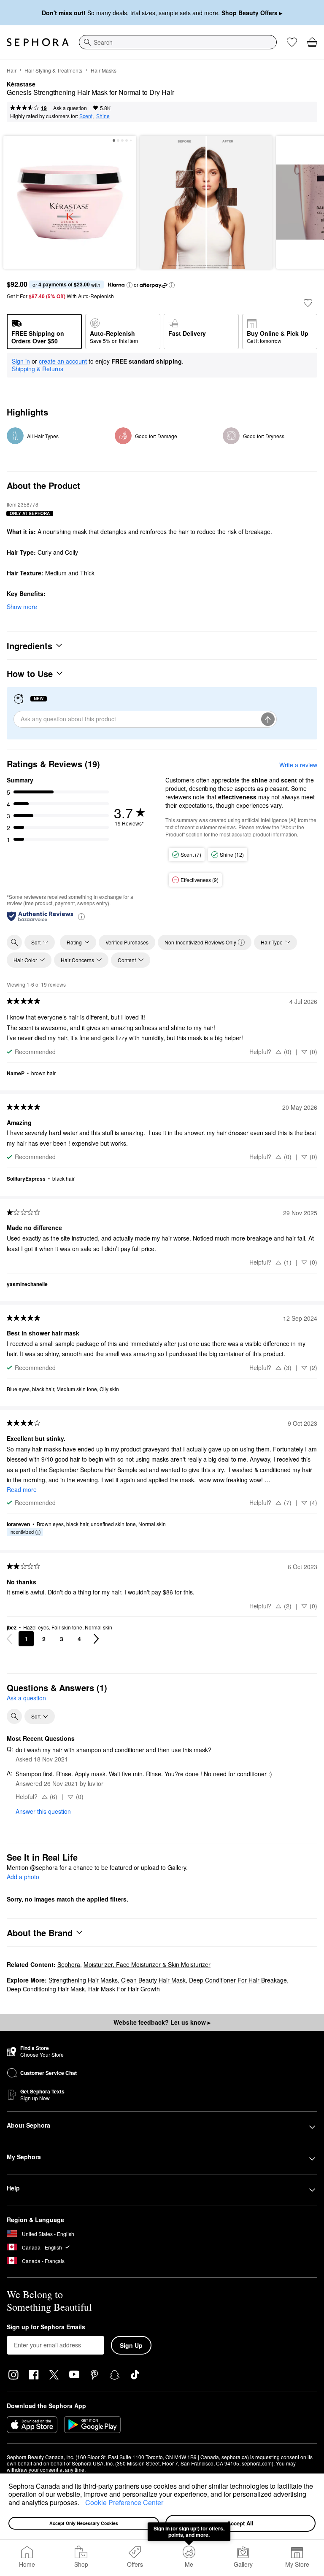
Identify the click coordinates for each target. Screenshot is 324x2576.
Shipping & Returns (38, 369)
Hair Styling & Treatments (53, 70)
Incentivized (22, 1532)
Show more (22, 607)
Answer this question (43, 1811)
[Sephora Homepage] (38, 42)
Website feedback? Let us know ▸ (162, 2022)
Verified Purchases (127, 942)
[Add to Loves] (308, 303)
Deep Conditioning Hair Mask (46, 1989)
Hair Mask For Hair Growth (124, 1989)
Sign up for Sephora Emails (46, 2327)
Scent (86, 116)
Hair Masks (104, 70)
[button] (82, 2503)
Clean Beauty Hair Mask (153, 1980)
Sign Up (131, 2345)
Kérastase (21, 84)
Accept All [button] (240, 2523)
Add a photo (23, 1877)
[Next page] (96, 1639)
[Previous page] (9, 1639)
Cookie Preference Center (124, 2502)
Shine (103, 116)
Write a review (298, 765)
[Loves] (292, 42)
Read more (22, 1489)
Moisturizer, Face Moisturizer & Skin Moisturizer (147, 1964)
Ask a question (70, 108)
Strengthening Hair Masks (83, 1980)
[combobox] (178, 42)
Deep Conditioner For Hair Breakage (238, 1980)
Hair (12, 70)
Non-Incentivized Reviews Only (200, 942)
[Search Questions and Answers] (14, 1716)
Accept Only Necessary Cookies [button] (84, 2523)
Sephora (69, 1964)
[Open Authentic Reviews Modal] (81, 916)
